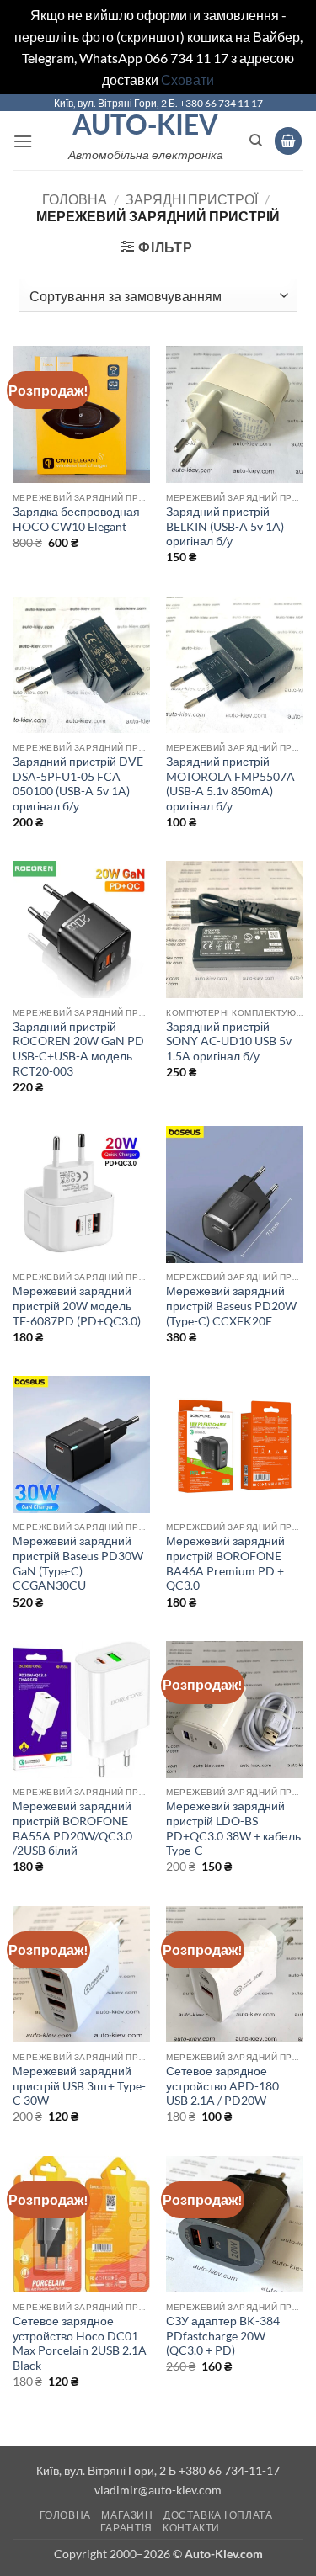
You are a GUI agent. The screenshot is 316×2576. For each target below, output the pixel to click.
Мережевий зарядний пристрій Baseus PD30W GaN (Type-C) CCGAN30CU (78, 1563)
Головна (75, 199)
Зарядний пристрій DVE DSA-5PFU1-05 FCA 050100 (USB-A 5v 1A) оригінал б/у (78, 784)
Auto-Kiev (145, 125)
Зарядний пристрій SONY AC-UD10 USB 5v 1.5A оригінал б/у (229, 1041)
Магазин (127, 2515)
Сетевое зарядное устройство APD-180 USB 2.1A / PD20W (222, 2086)
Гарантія (126, 2528)
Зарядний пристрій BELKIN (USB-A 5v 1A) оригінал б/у (225, 526)
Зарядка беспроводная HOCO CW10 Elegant (76, 519)
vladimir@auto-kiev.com (158, 2490)
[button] (23, 141)
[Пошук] (256, 141)
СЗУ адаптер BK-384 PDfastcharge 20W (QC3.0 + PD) (223, 2336)
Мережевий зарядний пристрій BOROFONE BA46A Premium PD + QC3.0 (225, 1563)
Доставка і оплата (218, 2515)
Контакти (191, 2528)
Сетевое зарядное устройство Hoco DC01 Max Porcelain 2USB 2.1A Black (80, 2343)
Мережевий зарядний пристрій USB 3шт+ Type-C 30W (79, 2086)
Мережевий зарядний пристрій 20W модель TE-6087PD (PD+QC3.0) (77, 1306)
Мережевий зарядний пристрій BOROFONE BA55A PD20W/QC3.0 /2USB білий (72, 1828)
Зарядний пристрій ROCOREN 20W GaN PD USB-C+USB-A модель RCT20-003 (78, 1049)
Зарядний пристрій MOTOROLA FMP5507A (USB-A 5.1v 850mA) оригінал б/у (230, 784)
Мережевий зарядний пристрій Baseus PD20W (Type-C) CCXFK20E (231, 1306)
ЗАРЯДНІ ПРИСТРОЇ (192, 199)
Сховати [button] (187, 80)
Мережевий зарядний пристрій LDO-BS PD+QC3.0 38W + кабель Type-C (233, 1828)
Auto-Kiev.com (224, 2554)
